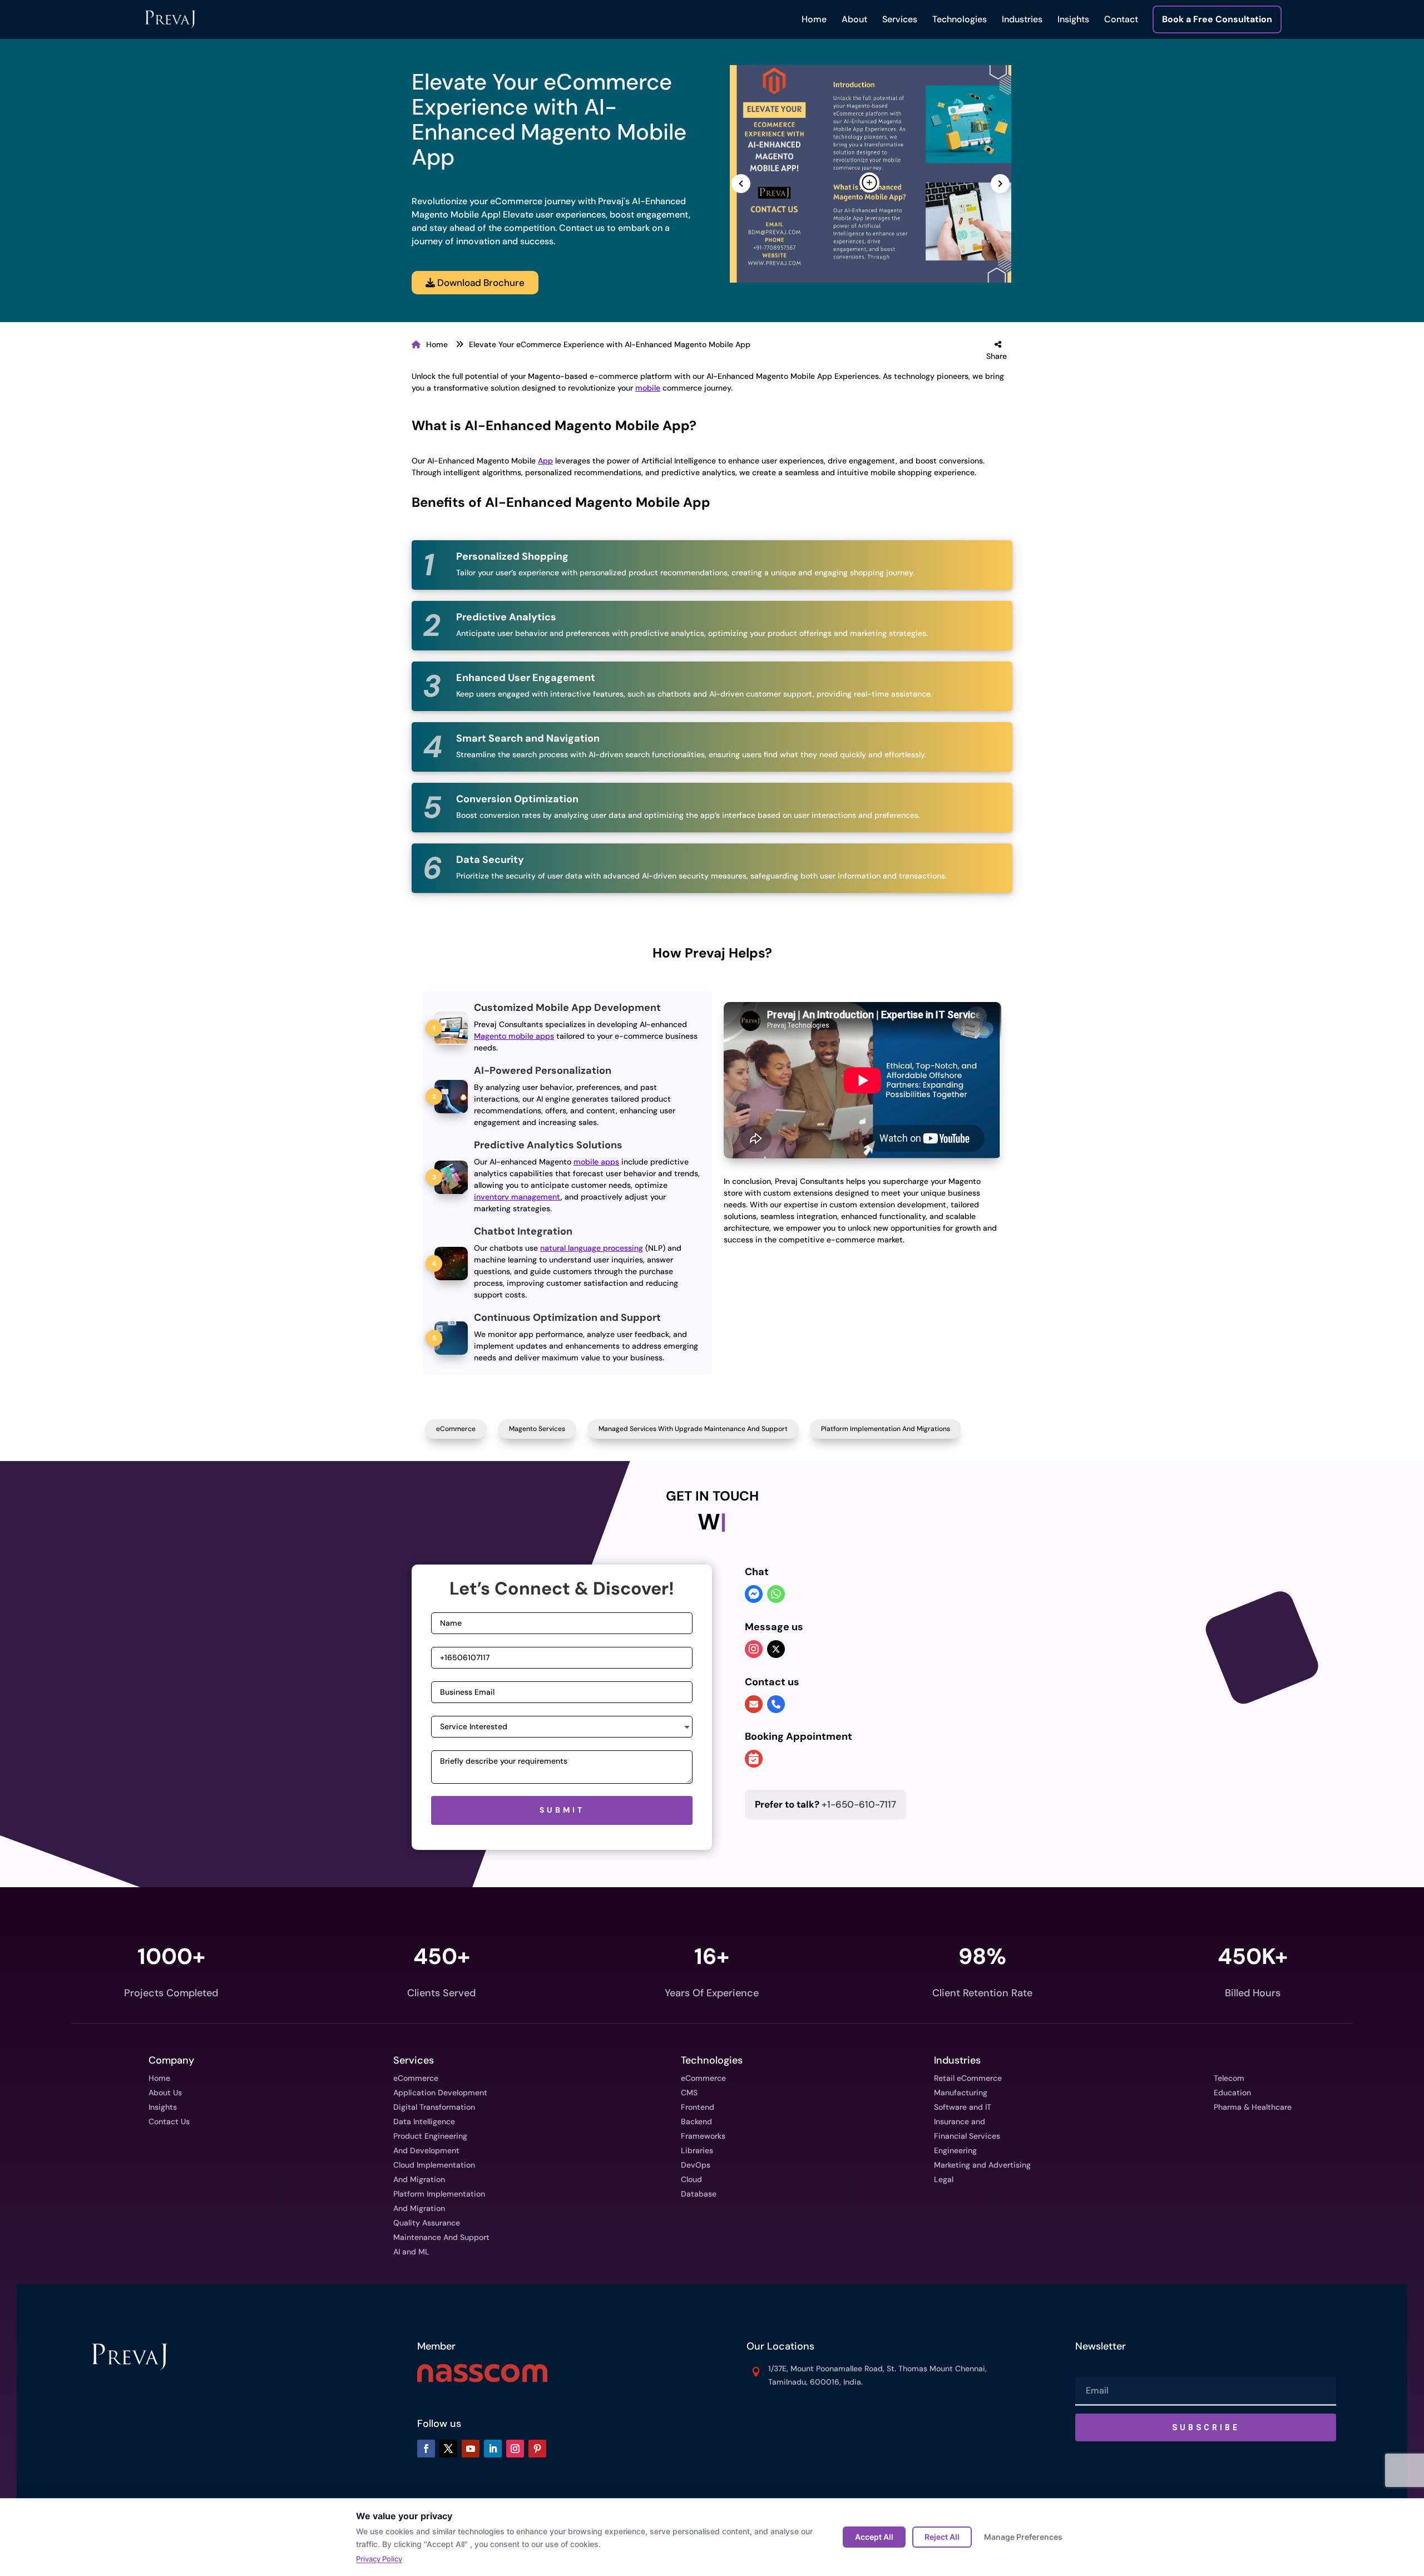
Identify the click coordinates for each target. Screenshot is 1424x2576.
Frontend (698, 2107)
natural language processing (592, 1248)
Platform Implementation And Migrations (886, 1429)
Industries (1022, 19)
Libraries (697, 2150)
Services (900, 19)
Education (1232, 2093)
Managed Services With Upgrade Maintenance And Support (693, 1429)
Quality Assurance (427, 2223)
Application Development (440, 2093)
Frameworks (703, 2136)
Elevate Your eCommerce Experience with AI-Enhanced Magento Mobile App (610, 344)
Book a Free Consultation (1217, 19)
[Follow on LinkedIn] (493, 2449)
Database (699, 2194)
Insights (1073, 19)
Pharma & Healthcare (1253, 2107)
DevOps (696, 2165)
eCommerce (456, 1429)
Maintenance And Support (441, 2237)
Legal (944, 2179)
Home (814, 19)
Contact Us (169, 2121)
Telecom (1229, 2078)
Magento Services (537, 1429)
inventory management (517, 1197)
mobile (648, 388)
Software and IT (963, 2107)
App (545, 461)
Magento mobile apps (514, 1036)
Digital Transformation (434, 2107)
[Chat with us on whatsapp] (776, 1595)
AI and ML (411, 2252)
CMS (689, 2093)
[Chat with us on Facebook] (754, 1595)
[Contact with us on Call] (776, 1705)
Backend (696, 2121)
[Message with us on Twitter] (776, 1649)
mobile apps (596, 1162)
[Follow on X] (448, 2449)
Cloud (691, 2179)
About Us (165, 2093)
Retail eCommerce (968, 2078)
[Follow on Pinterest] (537, 2449)
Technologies (960, 19)
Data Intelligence (424, 2121)
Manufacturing (961, 2093)
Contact (1121, 19)
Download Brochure (480, 283)
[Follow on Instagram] (515, 2449)
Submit (562, 1810)
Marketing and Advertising (982, 2165)
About (854, 19)
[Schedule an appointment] (754, 1760)
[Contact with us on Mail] (754, 1705)
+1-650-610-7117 (825, 1804)
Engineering (955, 2150)
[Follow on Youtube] (471, 2449)
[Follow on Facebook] (426, 2449)
